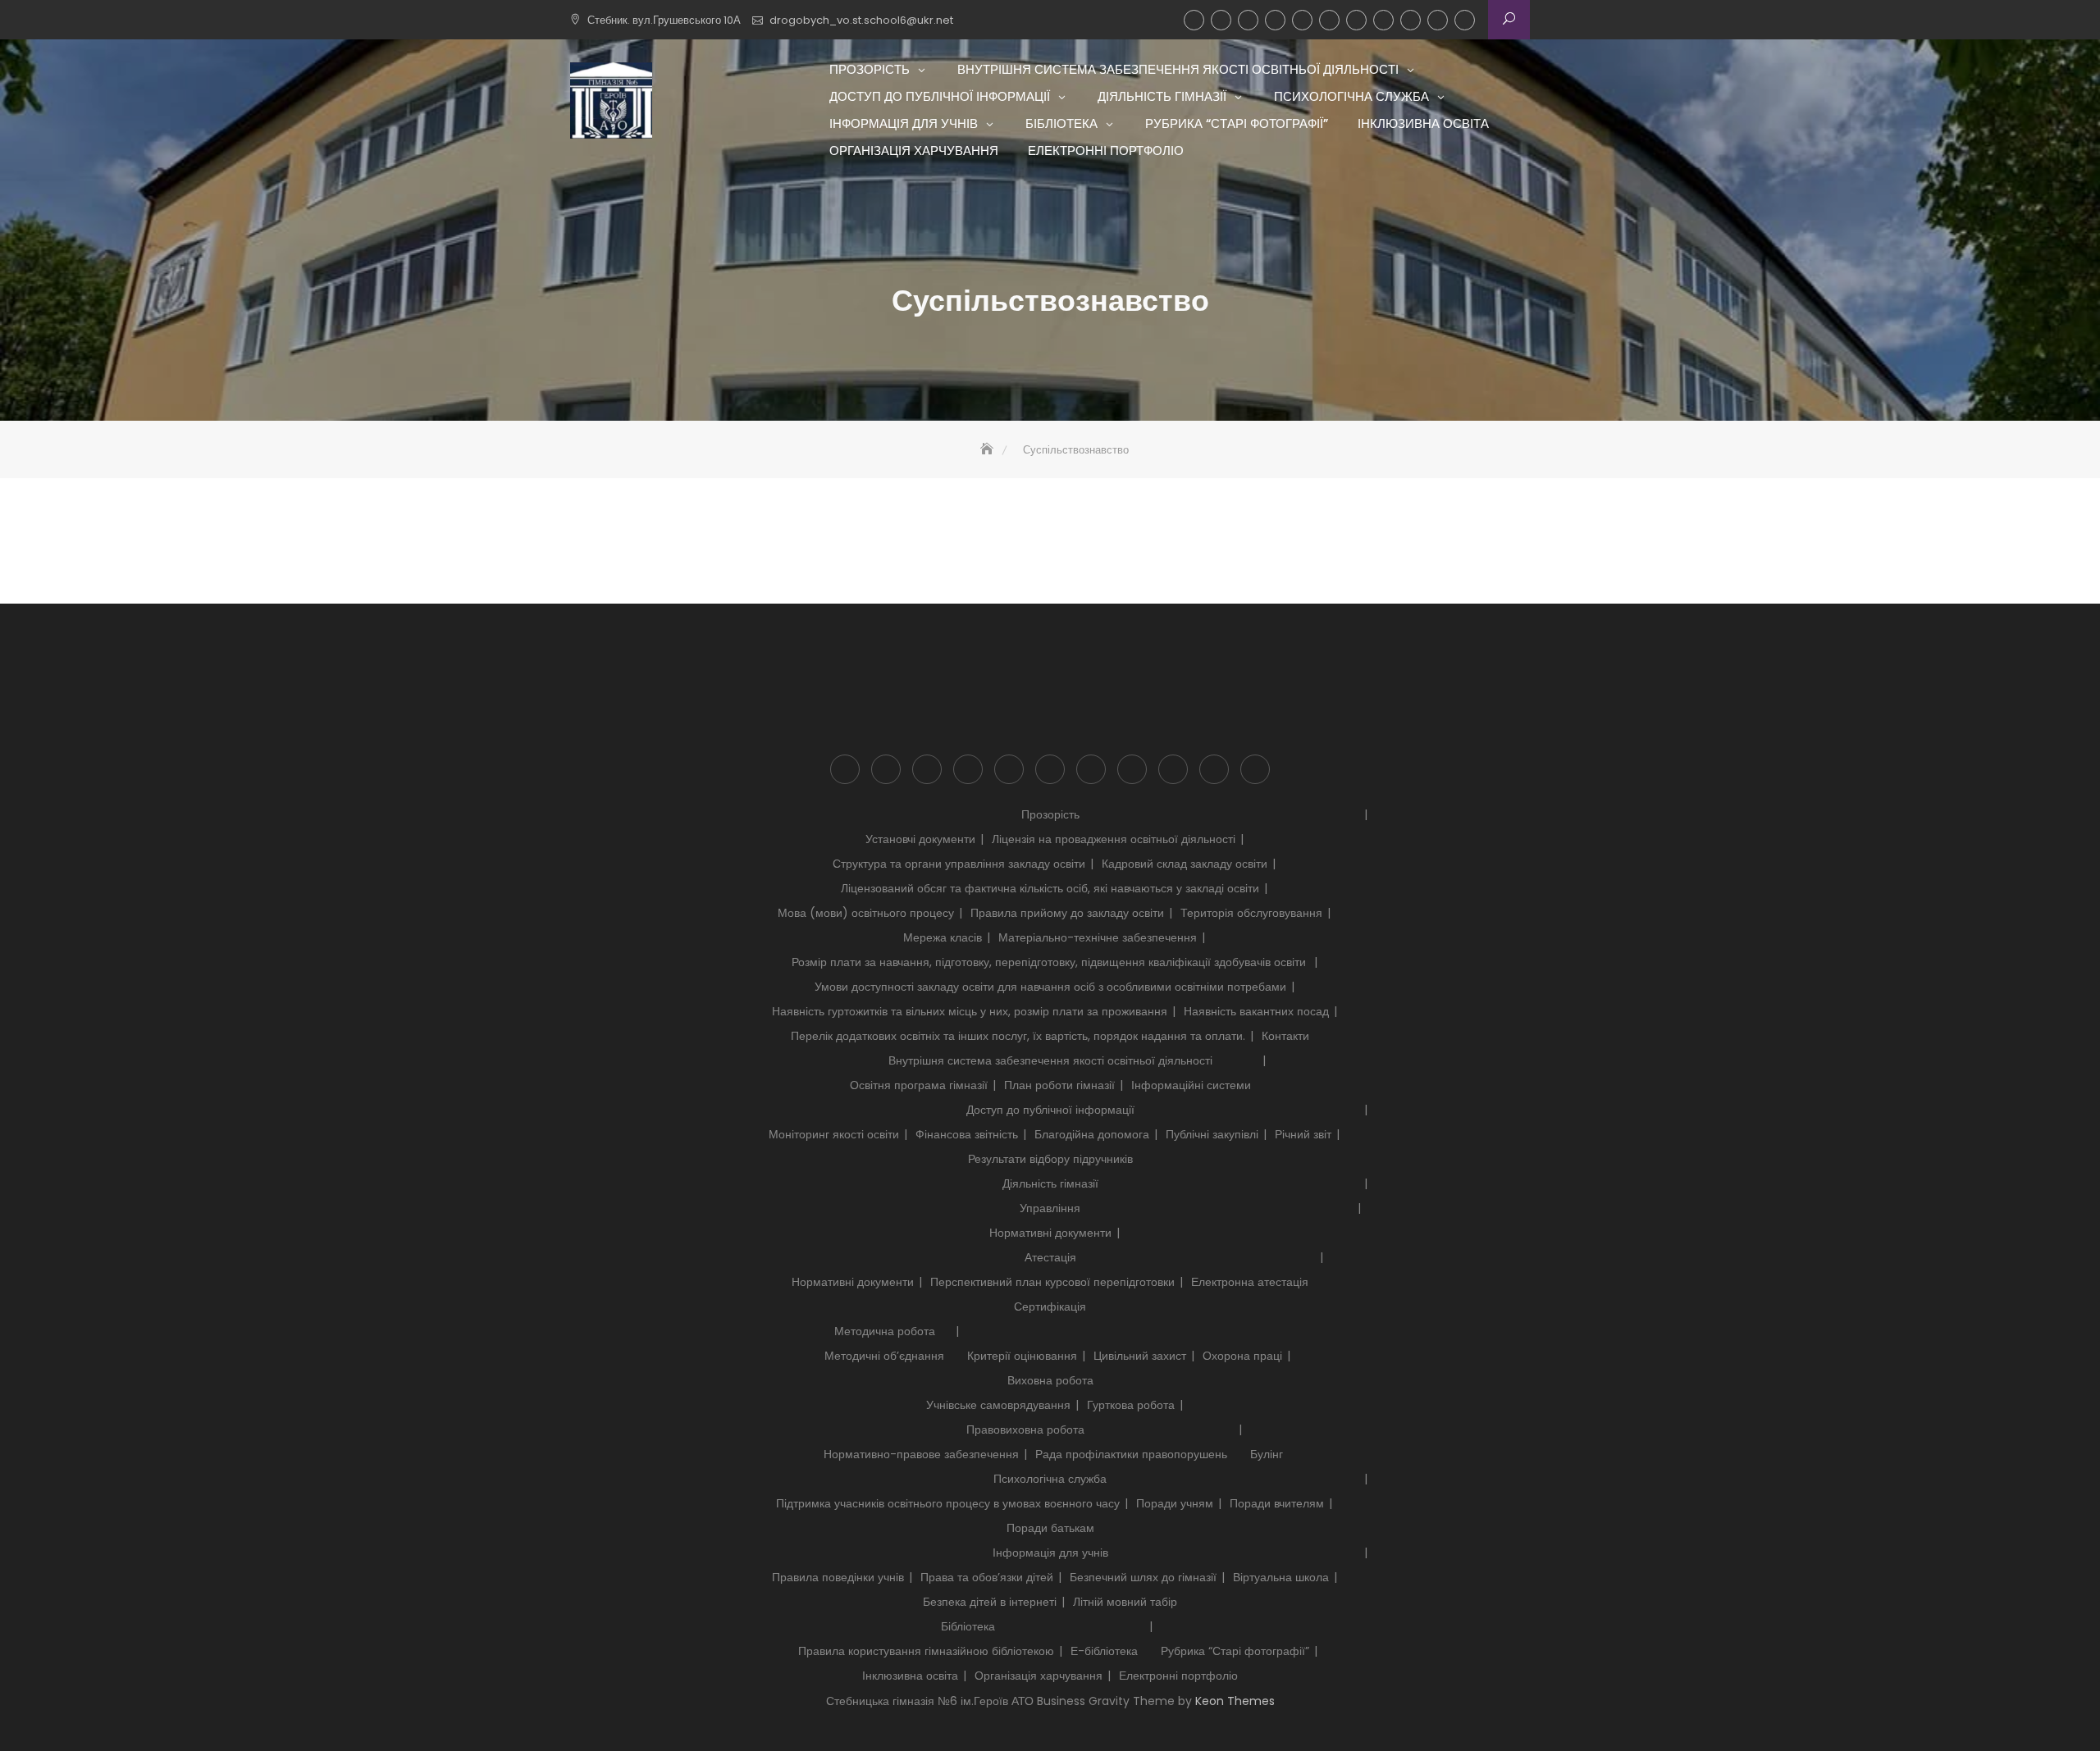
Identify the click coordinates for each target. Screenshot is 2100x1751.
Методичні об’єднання (884, 1356)
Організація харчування (1438, 20)
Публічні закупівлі (1212, 1134)
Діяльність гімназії (1275, 20)
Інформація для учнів (1329, 20)
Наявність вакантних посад (1256, 1011)
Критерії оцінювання (1022, 1356)
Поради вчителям (1277, 1503)
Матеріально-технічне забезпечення (1098, 937)
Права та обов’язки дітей (987, 1577)
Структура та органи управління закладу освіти (959, 864)
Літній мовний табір (1125, 1602)
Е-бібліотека (1104, 1651)
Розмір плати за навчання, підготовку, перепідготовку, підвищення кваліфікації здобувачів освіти (1050, 962)
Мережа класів (943, 937)
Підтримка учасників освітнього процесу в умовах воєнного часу (948, 1503)
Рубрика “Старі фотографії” (1383, 20)
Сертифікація (1050, 1306)
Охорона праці (1242, 1356)
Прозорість (1194, 20)
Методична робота (885, 1331)
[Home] (988, 450)
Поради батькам (1050, 1528)
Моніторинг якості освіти (834, 1134)
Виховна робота (1050, 1380)
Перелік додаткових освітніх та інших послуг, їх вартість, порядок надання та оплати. (1018, 1036)
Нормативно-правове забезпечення (921, 1454)
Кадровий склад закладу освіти (1185, 864)
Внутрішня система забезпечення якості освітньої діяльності (1221, 20)
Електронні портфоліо (1465, 20)
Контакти (1285, 1036)
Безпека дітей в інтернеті (990, 1602)
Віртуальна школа (1281, 1577)
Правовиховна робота (1025, 1430)
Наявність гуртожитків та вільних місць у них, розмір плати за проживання (970, 1011)
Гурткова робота (1131, 1405)
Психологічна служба (1302, 20)
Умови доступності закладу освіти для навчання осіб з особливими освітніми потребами (1050, 987)
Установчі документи (920, 839)
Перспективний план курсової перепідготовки (1052, 1282)
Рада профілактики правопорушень (1131, 1454)
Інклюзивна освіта (1411, 20)
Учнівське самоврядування (998, 1405)
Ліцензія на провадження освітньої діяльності (1114, 839)
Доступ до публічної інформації (1248, 20)
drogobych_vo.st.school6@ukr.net (861, 20)
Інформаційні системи (1191, 1085)
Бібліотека (1356, 20)
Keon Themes (1235, 1701)
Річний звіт (1303, 1134)
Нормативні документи (1050, 1233)
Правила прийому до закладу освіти (1067, 913)
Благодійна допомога (1092, 1134)
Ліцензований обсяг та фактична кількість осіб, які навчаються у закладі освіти (1050, 888)
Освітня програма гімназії (919, 1085)
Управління (1050, 1208)
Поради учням (1175, 1503)
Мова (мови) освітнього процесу (866, 913)
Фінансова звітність (967, 1134)
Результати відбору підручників (1050, 1159)
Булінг (1267, 1454)
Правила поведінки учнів (838, 1577)
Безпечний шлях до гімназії (1143, 1577)
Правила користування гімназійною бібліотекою (926, 1651)
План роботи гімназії (1059, 1085)
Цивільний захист (1140, 1356)
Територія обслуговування (1251, 913)
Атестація (1050, 1257)
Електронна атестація (1250, 1282)
